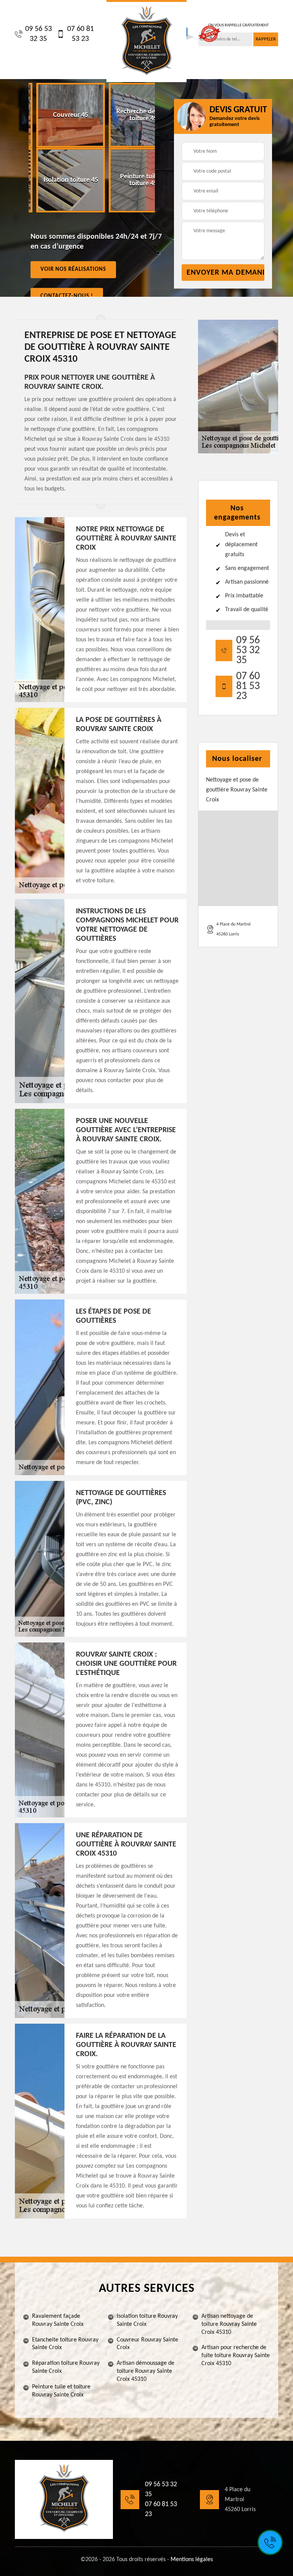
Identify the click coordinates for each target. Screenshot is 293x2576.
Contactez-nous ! (67, 296)
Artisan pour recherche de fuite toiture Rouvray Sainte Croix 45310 (236, 2356)
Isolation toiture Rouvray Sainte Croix (147, 2320)
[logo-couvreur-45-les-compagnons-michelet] (146, 41)
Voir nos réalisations (73, 269)
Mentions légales (192, 2560)
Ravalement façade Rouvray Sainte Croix (58, 2320)
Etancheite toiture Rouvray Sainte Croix (65, 2344)
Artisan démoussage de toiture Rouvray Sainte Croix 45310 (146, 2371)
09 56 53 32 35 (39, 34)
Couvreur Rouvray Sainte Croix (147, 2344)
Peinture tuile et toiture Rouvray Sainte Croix (61, 2391)
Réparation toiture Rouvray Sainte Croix (66, 2367)
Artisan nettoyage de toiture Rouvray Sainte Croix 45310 (229, 2324)
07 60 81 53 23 (80, 34)
